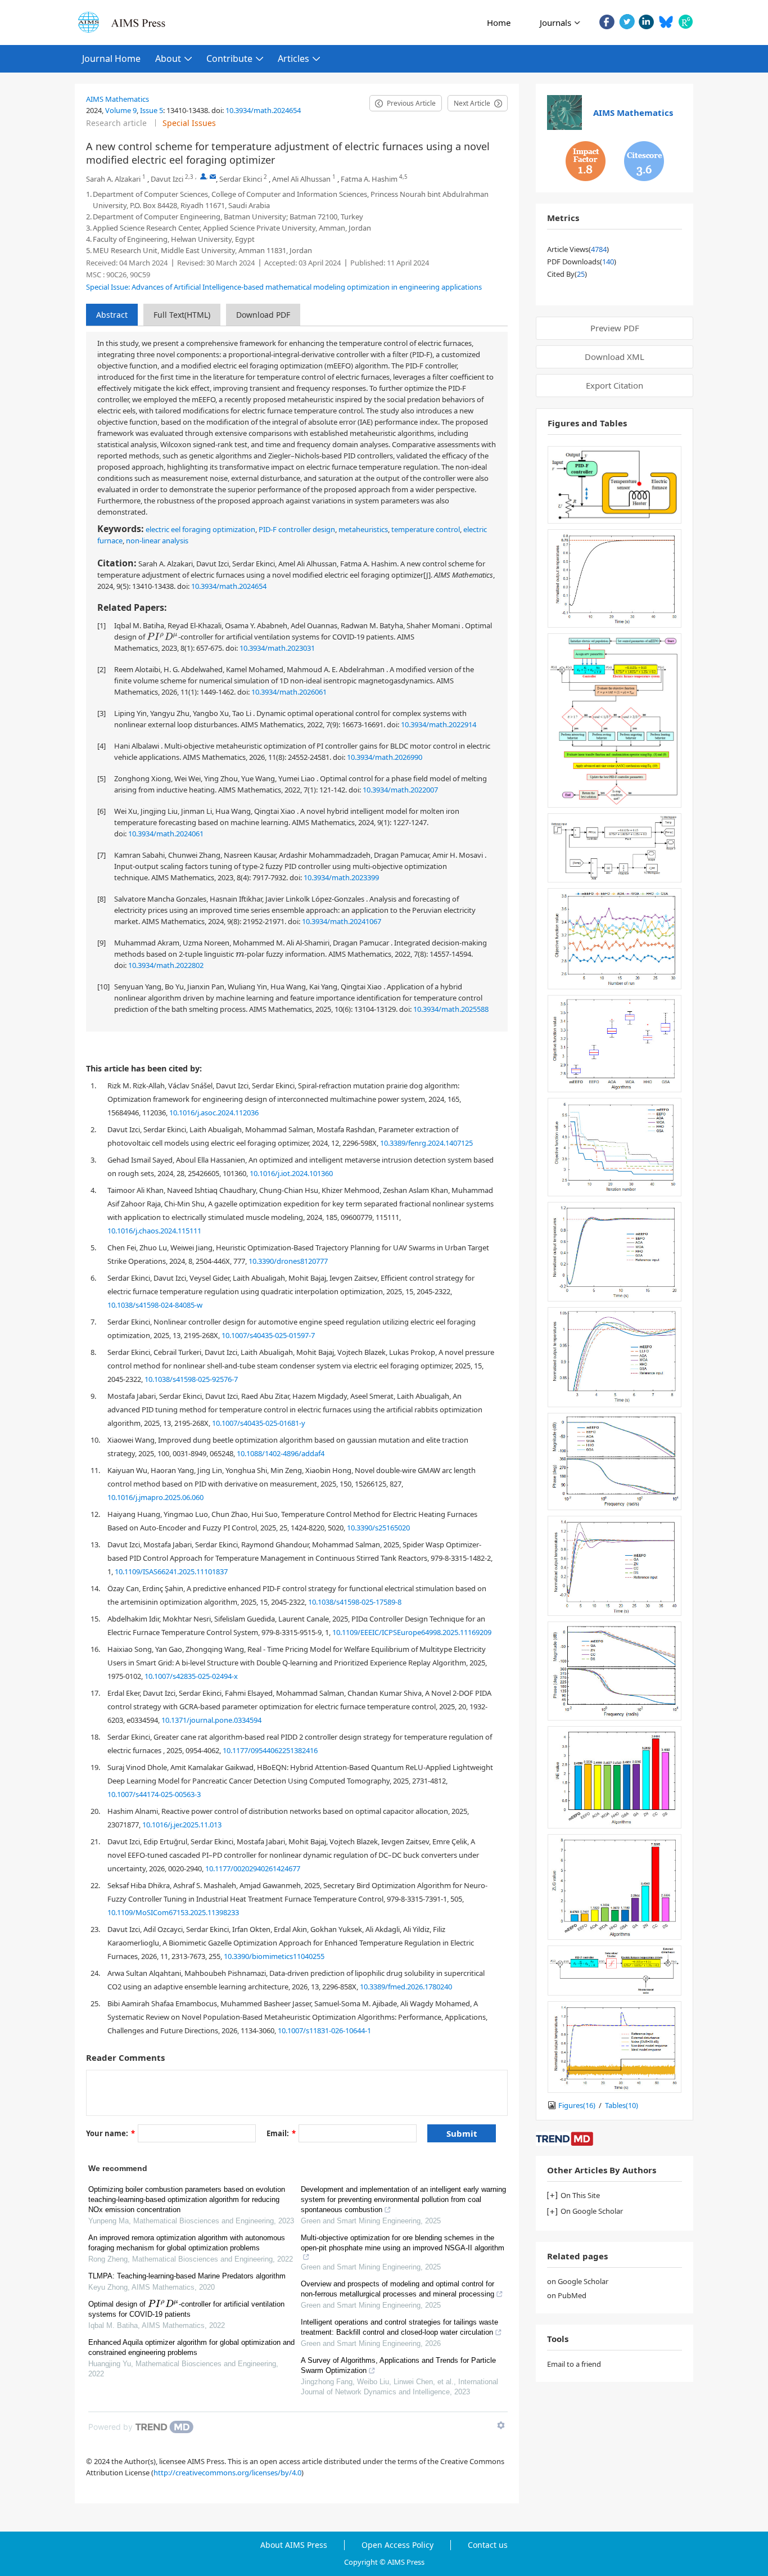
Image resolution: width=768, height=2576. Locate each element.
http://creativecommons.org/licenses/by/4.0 (227, 2473)
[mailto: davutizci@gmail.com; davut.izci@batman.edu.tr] (213, 176)
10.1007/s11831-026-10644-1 (324, 2030)
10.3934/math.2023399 (341, 877)
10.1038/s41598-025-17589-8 (355, 1602)
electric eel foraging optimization (200, 529)
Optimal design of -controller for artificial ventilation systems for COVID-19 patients (186, 2309)
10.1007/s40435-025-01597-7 (268, 1335)
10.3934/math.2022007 (400, 790)
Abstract (112, 315)
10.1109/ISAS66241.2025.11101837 (171, 1571)
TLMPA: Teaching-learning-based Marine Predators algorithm (187, 2276)
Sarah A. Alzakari (113, 179)
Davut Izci (167, 179)
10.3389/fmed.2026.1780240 (406, 1987)
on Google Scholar (578, 2281)
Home (499, 22)
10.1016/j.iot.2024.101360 (291, 1173)
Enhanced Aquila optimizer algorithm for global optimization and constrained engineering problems (191, 2347)
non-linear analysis (157, 541)
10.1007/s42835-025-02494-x (191, 1676)
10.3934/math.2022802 (166, 965)
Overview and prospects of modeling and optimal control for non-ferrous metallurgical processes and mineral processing (397, 2289)
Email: (281, 2133)
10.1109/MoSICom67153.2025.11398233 (173, 1912)
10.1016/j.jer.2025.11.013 (182, 1825)
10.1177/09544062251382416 (270, 1750)
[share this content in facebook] (607, 22)
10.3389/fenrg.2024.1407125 (426, 1143)
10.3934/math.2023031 (277, 648)
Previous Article (411, 103)
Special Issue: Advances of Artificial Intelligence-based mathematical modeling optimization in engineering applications (284, 287)
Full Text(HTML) (182, 315)
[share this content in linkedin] (646, 22)
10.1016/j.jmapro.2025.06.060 (155, 1497)
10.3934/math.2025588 (451, 1009)
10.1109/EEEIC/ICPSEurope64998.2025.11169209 (412, 1632)
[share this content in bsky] (666, 22)
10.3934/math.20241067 (342, 921)
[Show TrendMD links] (501, 2425)
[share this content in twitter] (627, 22)
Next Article (472, 103)
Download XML (615, 357)
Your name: (110, 2133)
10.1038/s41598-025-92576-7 (191, 1379)
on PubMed (567, 2295)
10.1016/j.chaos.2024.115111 (154, 1231)
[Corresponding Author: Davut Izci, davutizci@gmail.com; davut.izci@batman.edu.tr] (203, 176)
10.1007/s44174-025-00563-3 (154, 1794)
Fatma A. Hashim (369, 179)
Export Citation (615, 385)
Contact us (488, 2545)
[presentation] (162, 636)
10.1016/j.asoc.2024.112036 (214, 1113)
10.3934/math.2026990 (385, 757)
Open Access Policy (397, 2545)
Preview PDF (615, 328)
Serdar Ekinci (241, 179)
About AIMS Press (294, 2545)
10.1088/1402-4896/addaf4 (281, 1453)
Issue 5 (152, 110)
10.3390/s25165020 (378, 1528)
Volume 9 (121, 110)
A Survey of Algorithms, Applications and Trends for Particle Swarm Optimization (398, 2365)
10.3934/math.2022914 (439, 724)
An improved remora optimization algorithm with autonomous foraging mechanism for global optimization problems (187, 2243)
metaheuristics (363, 529)
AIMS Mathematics (118, 99)
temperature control (426, 529)
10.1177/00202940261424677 (253, 1868)
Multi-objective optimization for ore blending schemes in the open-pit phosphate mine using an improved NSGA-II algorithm (403, 2243)
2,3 (189, 177)
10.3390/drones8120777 (288, 1261)
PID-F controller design (297, 529)
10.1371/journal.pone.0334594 (211, 1720)
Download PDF (263, 315)
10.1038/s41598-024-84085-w (155, 1305)
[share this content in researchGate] (686, 22)
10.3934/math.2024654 (263, 110)
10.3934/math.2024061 (166, 834)
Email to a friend (574, 2364)
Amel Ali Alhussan (301, 179)
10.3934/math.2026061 (289, 692)
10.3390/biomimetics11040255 (274, 1956)
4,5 (403, 177)
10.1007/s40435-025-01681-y (259, 1423)
